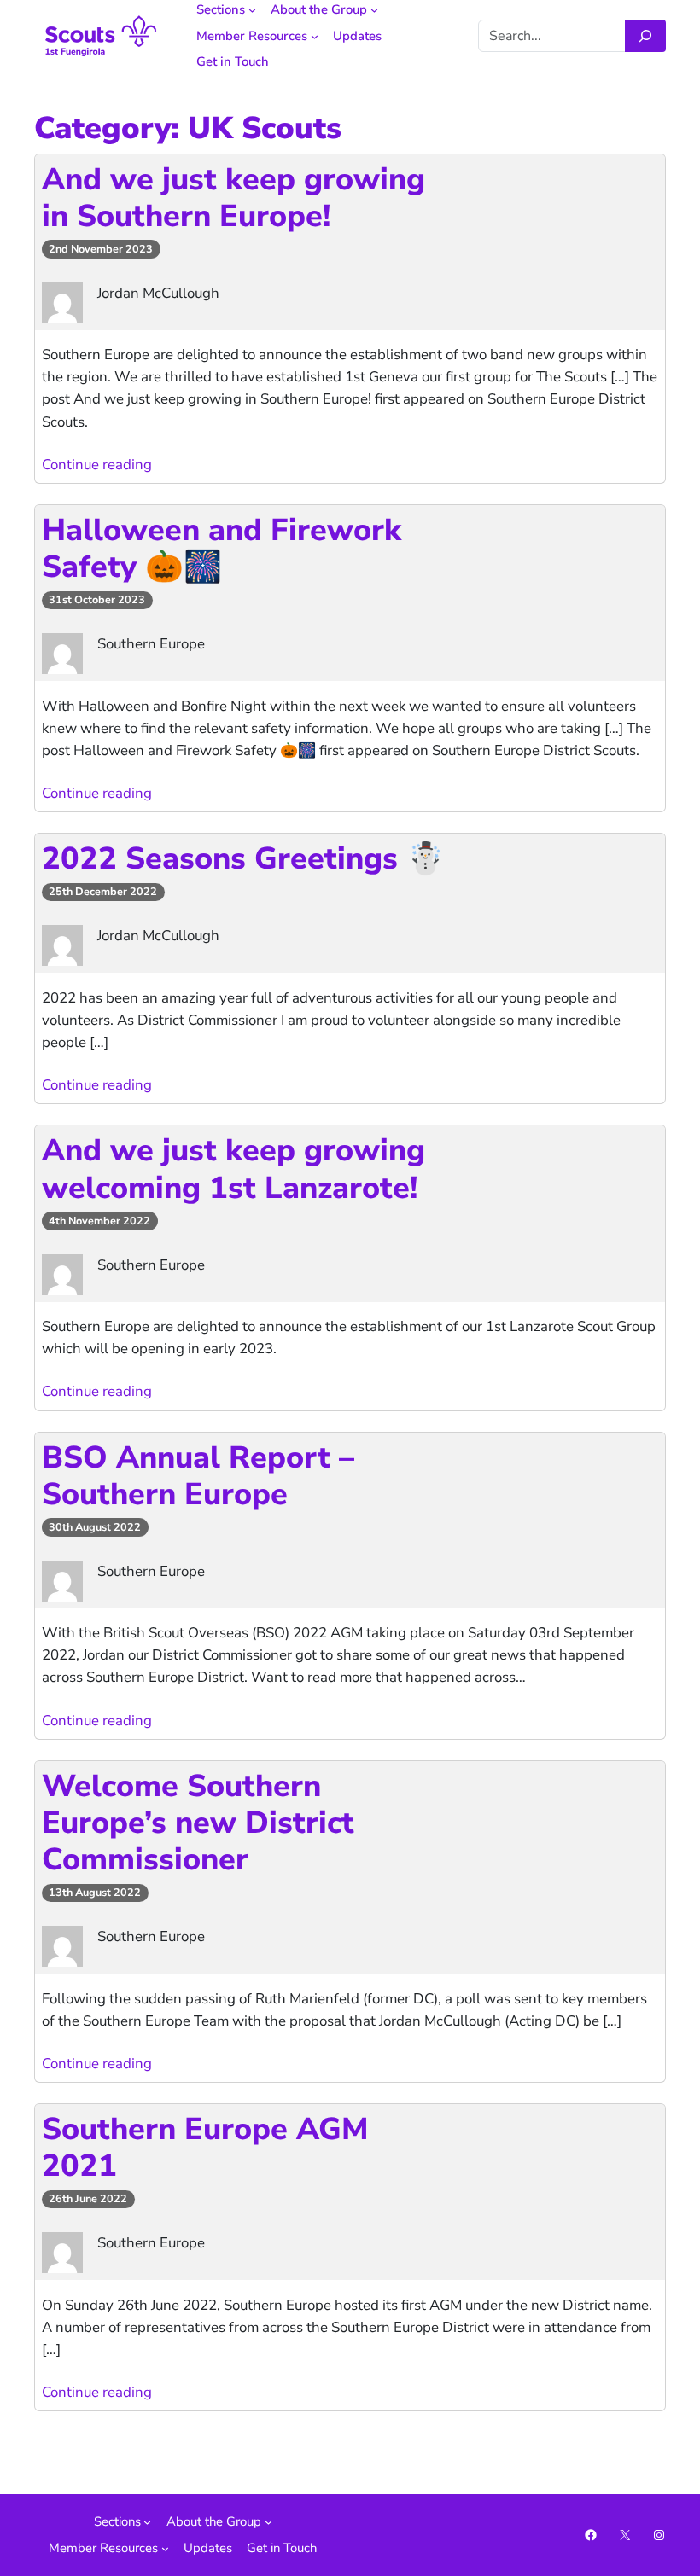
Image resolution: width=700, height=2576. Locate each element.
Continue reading (97, 465)
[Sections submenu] (252, 10)
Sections (221, 9)
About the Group (319, 9)
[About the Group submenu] (374, 10)
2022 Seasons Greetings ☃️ (243, 859)
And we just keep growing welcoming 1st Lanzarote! (233, 1169)
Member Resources (252, 36)
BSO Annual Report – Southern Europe (198, 1476)
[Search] (645, 36)
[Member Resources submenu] (315, 36)
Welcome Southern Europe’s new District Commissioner (198, 1823)
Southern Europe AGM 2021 (205, 2148)
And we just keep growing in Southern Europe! (233, 198)
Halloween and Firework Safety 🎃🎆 (222, 549)
